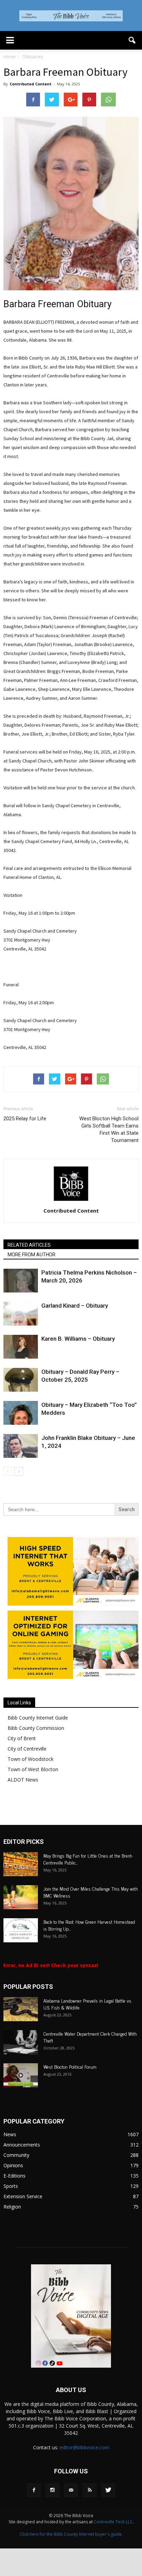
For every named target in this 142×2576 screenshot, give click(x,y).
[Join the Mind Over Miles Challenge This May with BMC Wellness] (21, 1897)
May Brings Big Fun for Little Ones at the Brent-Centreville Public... (88, 1859)
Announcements (22, 2145)
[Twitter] (108, 2490)
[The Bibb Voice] (71, 16)
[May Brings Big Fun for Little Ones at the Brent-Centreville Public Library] (21, 1864)
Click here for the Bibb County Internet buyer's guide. (71, 2534)
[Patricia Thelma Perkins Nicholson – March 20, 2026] (21, 1281)
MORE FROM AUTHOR (32, 1255)
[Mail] (71, 2490)
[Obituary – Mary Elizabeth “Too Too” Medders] (21, 1413)
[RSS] (90, 2490)
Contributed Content (31, 84)
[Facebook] (34, 2490)
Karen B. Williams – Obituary (78, 1339)
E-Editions (14, 2176)
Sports (11, 2186)
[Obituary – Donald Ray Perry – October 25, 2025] (21, 1380)
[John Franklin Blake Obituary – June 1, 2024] (21, 1446)
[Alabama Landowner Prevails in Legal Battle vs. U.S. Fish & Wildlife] (21, 2009)
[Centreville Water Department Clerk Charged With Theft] (21, 2042)
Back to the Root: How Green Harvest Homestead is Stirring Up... (89, 1925)
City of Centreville (27, 1749)
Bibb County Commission (36, 1728)
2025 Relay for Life (26, 1119)
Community (16, 2155)
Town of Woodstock (31, 1759)
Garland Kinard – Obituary (75, 1306)
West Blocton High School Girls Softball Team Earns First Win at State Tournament (109, 1129)
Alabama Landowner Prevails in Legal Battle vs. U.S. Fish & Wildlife (88, 2004)
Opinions (13, 2165)
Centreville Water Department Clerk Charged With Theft (90, 2037)
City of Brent (22, 1738)
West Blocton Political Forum (70, 2066)
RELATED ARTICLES (29, 1245)
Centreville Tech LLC (113, 2522)
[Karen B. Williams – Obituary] (21, 1347)
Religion (12, 2207)
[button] (132, 40)
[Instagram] (52, 2490)
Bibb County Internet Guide (38, 1718)
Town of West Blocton (33, 1769)
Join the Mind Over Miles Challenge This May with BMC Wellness (91, 1892)
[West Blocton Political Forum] (21, 2075)
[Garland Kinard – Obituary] (21, 1314)
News (10, 2134)
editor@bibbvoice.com (84, 2447)
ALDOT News (23, 1780)
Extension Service (23, 2196)
